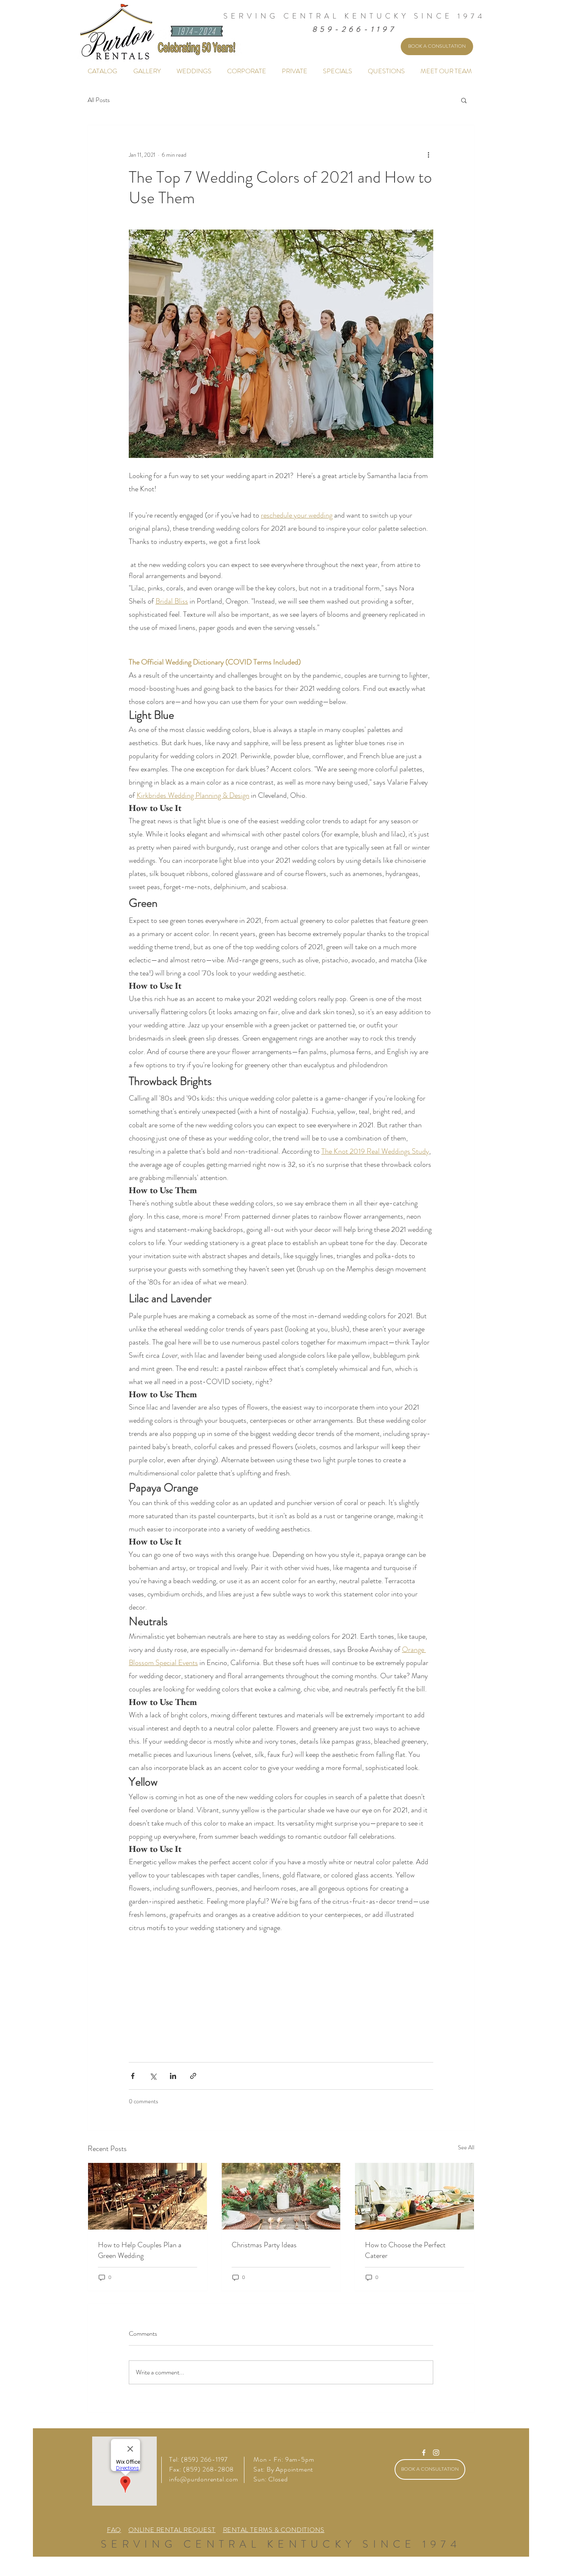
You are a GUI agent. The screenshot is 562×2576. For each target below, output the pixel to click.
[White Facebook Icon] (424, 2453)
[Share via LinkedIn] (173, 2076)
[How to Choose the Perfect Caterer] (415, 2196)
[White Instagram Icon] (436, 2453)
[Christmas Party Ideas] (281, 2196)
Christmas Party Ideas (264, 2245)
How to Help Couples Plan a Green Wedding (140, 2250)
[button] (464, 100)
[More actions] (428, 155)
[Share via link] (193, 2076)
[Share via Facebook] (133, 2076)
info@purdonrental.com (204, 2479)
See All (466, 2147)
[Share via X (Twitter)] (153, 2076)
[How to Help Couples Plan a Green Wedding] (147, 2196)
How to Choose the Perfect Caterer (405, 2250)
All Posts (99, 100)
